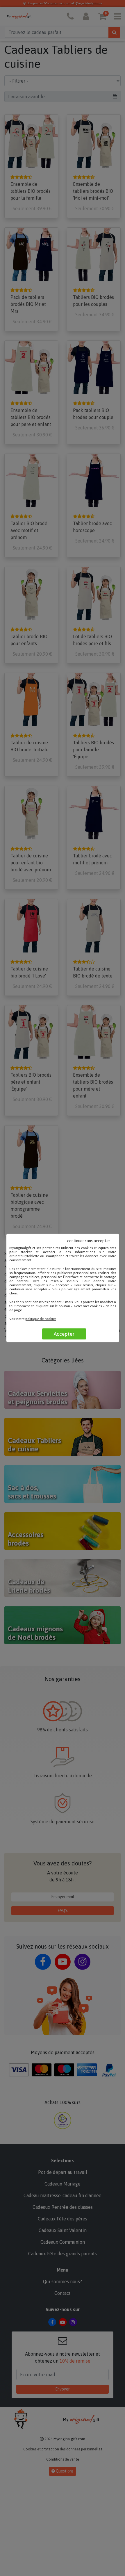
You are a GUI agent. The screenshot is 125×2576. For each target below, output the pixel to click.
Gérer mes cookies (88, 1306)
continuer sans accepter (89, 1241)
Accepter (64, 1334)
